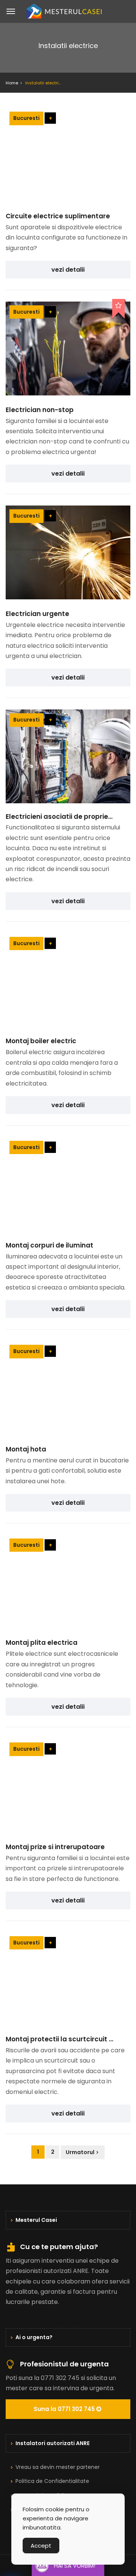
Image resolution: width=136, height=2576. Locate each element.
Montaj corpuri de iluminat (49, 1245)
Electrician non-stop (40, 410)
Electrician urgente (37, 614)
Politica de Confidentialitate (53, 2481)
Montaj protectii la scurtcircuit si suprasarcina (59, 2039)
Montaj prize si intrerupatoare (55, 1847)
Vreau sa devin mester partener (58, 2467)
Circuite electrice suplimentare (58, 216)
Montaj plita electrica (42, 1643)
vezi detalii (68, 270)
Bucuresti (26, 118)
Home (12, 83)
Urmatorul (80, 2152)
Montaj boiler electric (41, 1041)
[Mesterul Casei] (68, 11)
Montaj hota (26, 1449)
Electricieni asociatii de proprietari (59, 817)
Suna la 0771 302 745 (65, 2409)
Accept (41, 2546)
